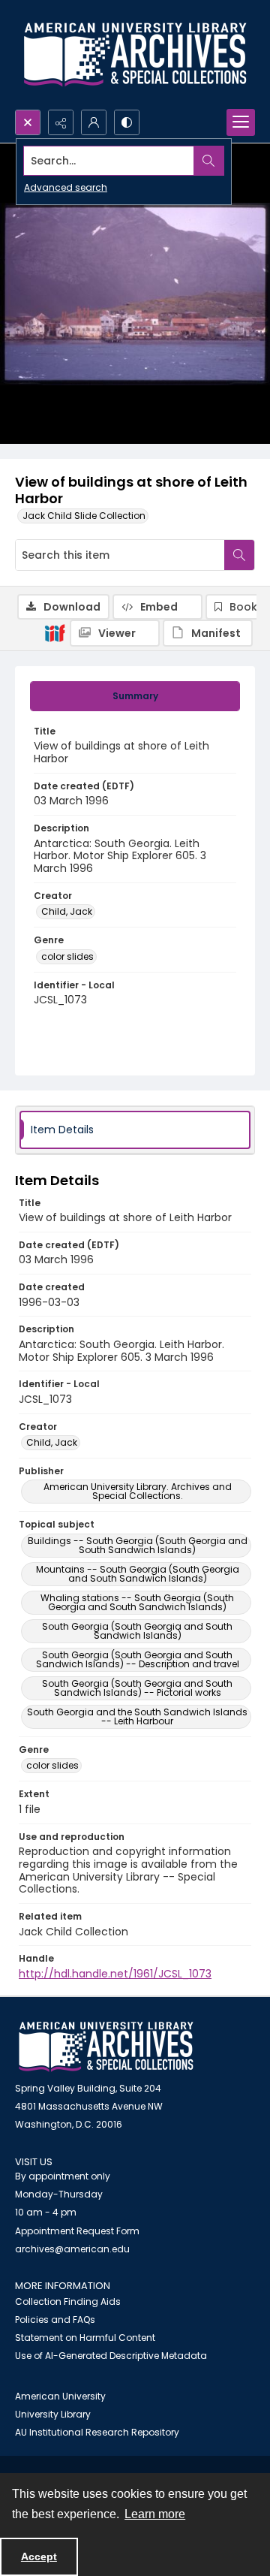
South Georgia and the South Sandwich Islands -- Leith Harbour (137, 1716)
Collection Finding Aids (68, 2302)
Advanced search (66, 187)
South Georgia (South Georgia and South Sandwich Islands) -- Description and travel (138, 1659)
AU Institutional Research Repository (97, 2432)
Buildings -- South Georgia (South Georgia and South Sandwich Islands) (138, 1545)
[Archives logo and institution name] (135, 55)
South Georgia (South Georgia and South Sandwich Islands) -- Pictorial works (137, 1688)
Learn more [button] (155, 2514)
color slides (67, 956)
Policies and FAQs (55, 2320)
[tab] (135, 696)
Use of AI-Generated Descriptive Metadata (111, 2356)
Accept (39, 2556)
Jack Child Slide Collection (84, 516)
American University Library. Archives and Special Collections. (138, 1491)
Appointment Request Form (77, 2231)
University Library (53, 2414)
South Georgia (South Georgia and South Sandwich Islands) (137, 1631)
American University (60, 2396)
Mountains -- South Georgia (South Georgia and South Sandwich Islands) (138, 1574)
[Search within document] (239, 555)
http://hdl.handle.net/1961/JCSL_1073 (115, 1974)
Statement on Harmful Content (85, 2338)
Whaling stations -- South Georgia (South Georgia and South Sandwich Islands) (137, 1602)
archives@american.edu (72, 2249)
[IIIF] (55, 632)
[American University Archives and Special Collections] (106, 2047)
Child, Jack (67, 911)
